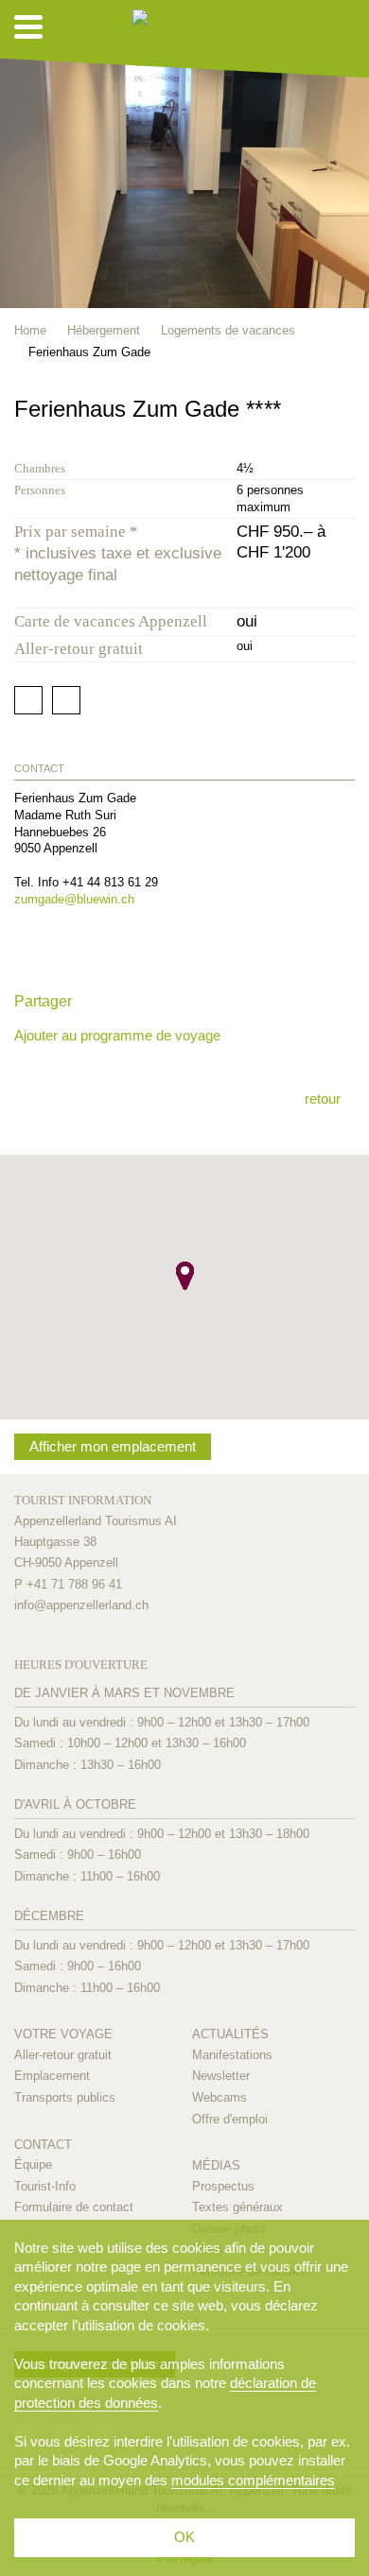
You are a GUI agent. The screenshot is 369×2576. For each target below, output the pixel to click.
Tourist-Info (45, 2186)
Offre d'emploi (230, 2119)
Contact (43, 2145)
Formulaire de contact (74, 2207)
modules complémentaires (253, 2480)
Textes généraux (237, 2207)
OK (184, 2537)
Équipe (33, 2164)
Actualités (230, 2034)
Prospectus (223, 2186)
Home (30, 330)
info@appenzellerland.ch (81, 1605)
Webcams (220, 2097)
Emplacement (52, 2076)
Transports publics (65, 2097)
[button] (185, 1276)
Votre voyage (63, 2034)
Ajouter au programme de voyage (117, 1035)
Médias (216, 2165)
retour (323, 1099)
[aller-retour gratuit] (346, 433)
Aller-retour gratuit (63, 2055)
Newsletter (221, 2076)
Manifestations (232, 2055)
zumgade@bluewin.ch (74, 899)
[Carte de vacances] (318, 433)
